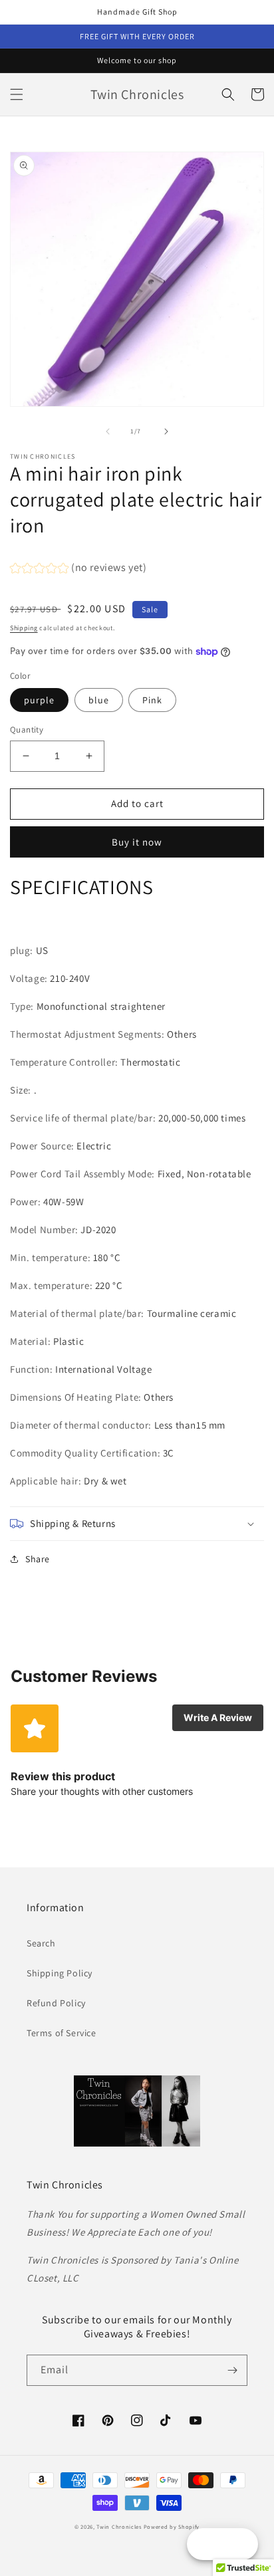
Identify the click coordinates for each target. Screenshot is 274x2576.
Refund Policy (56, 2003)
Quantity (27, 730)
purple (39, 700)
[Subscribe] (232, 2370)
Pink (152, 700)
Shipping (24, 628)
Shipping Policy (60, 1973)
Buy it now (137, 842)
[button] (17, 94)
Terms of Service (62, 2033)
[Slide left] (108, 431)
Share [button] (38, 1559)
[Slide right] (166, 431)
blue (99, 700)
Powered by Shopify (172, 2526)
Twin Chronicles (120, 2526)
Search (41, 1943)
